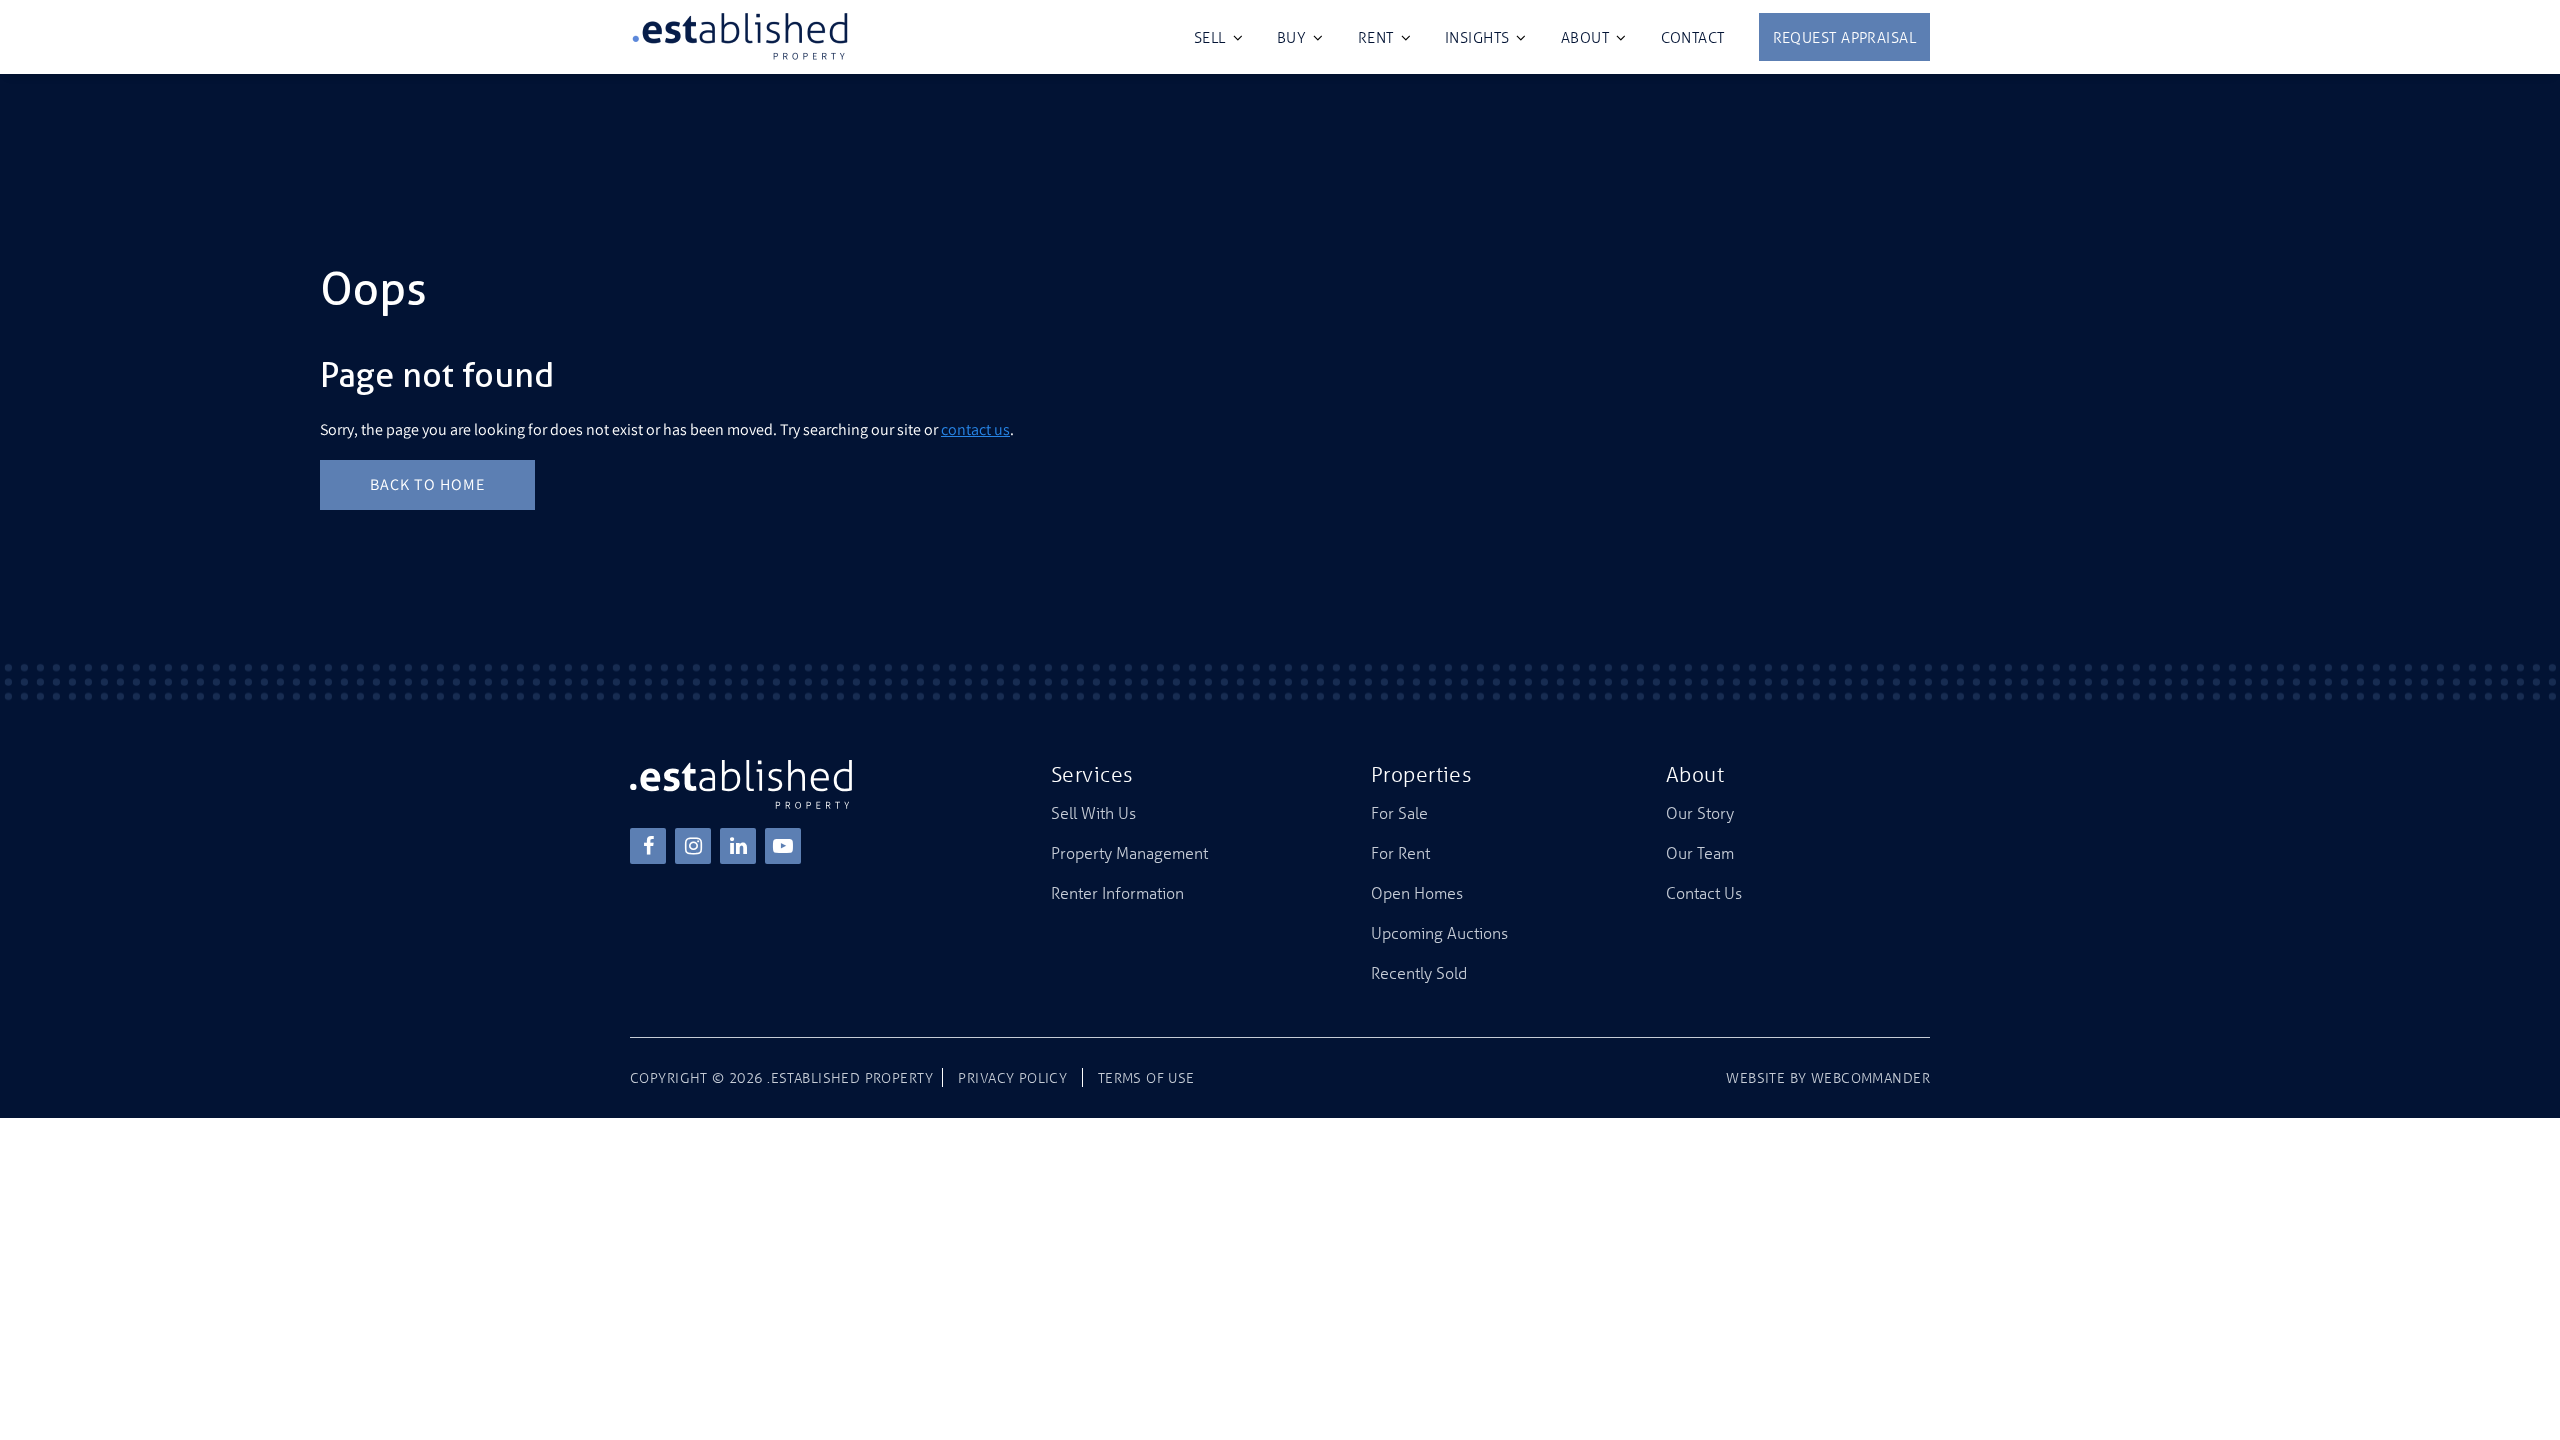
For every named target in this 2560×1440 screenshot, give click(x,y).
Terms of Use (1146, 1077)
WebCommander (1870, 1077)
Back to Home (427, 484)
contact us (975, 429)
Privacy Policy (1012, 1077)
